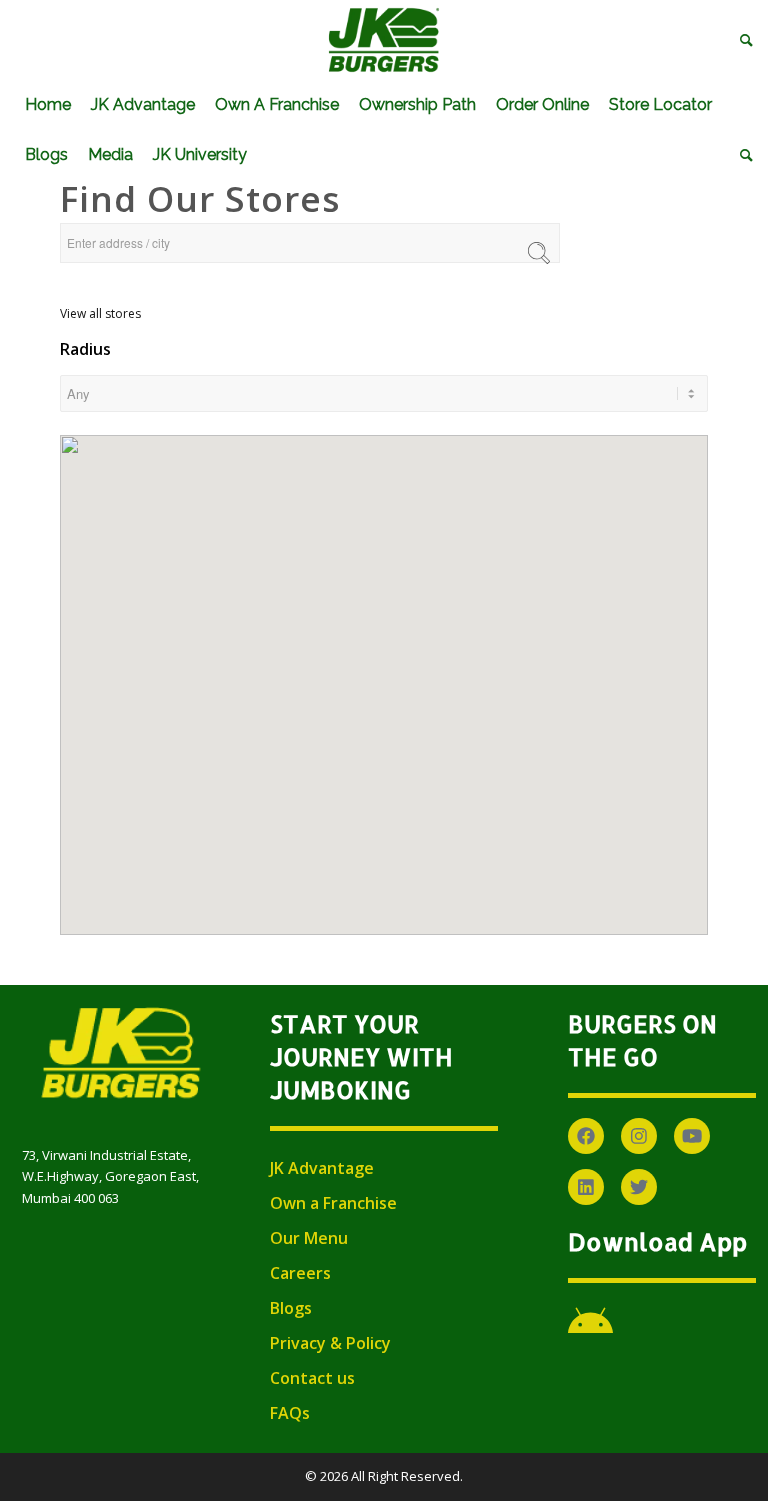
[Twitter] (639, 1187)
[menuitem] (741, 40)
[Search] (741, 40)
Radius (85, 349)
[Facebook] (586, 1136)
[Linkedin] (586, 1187)
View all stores (100, 313)
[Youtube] (692, 1136)
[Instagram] (639, 1136)
